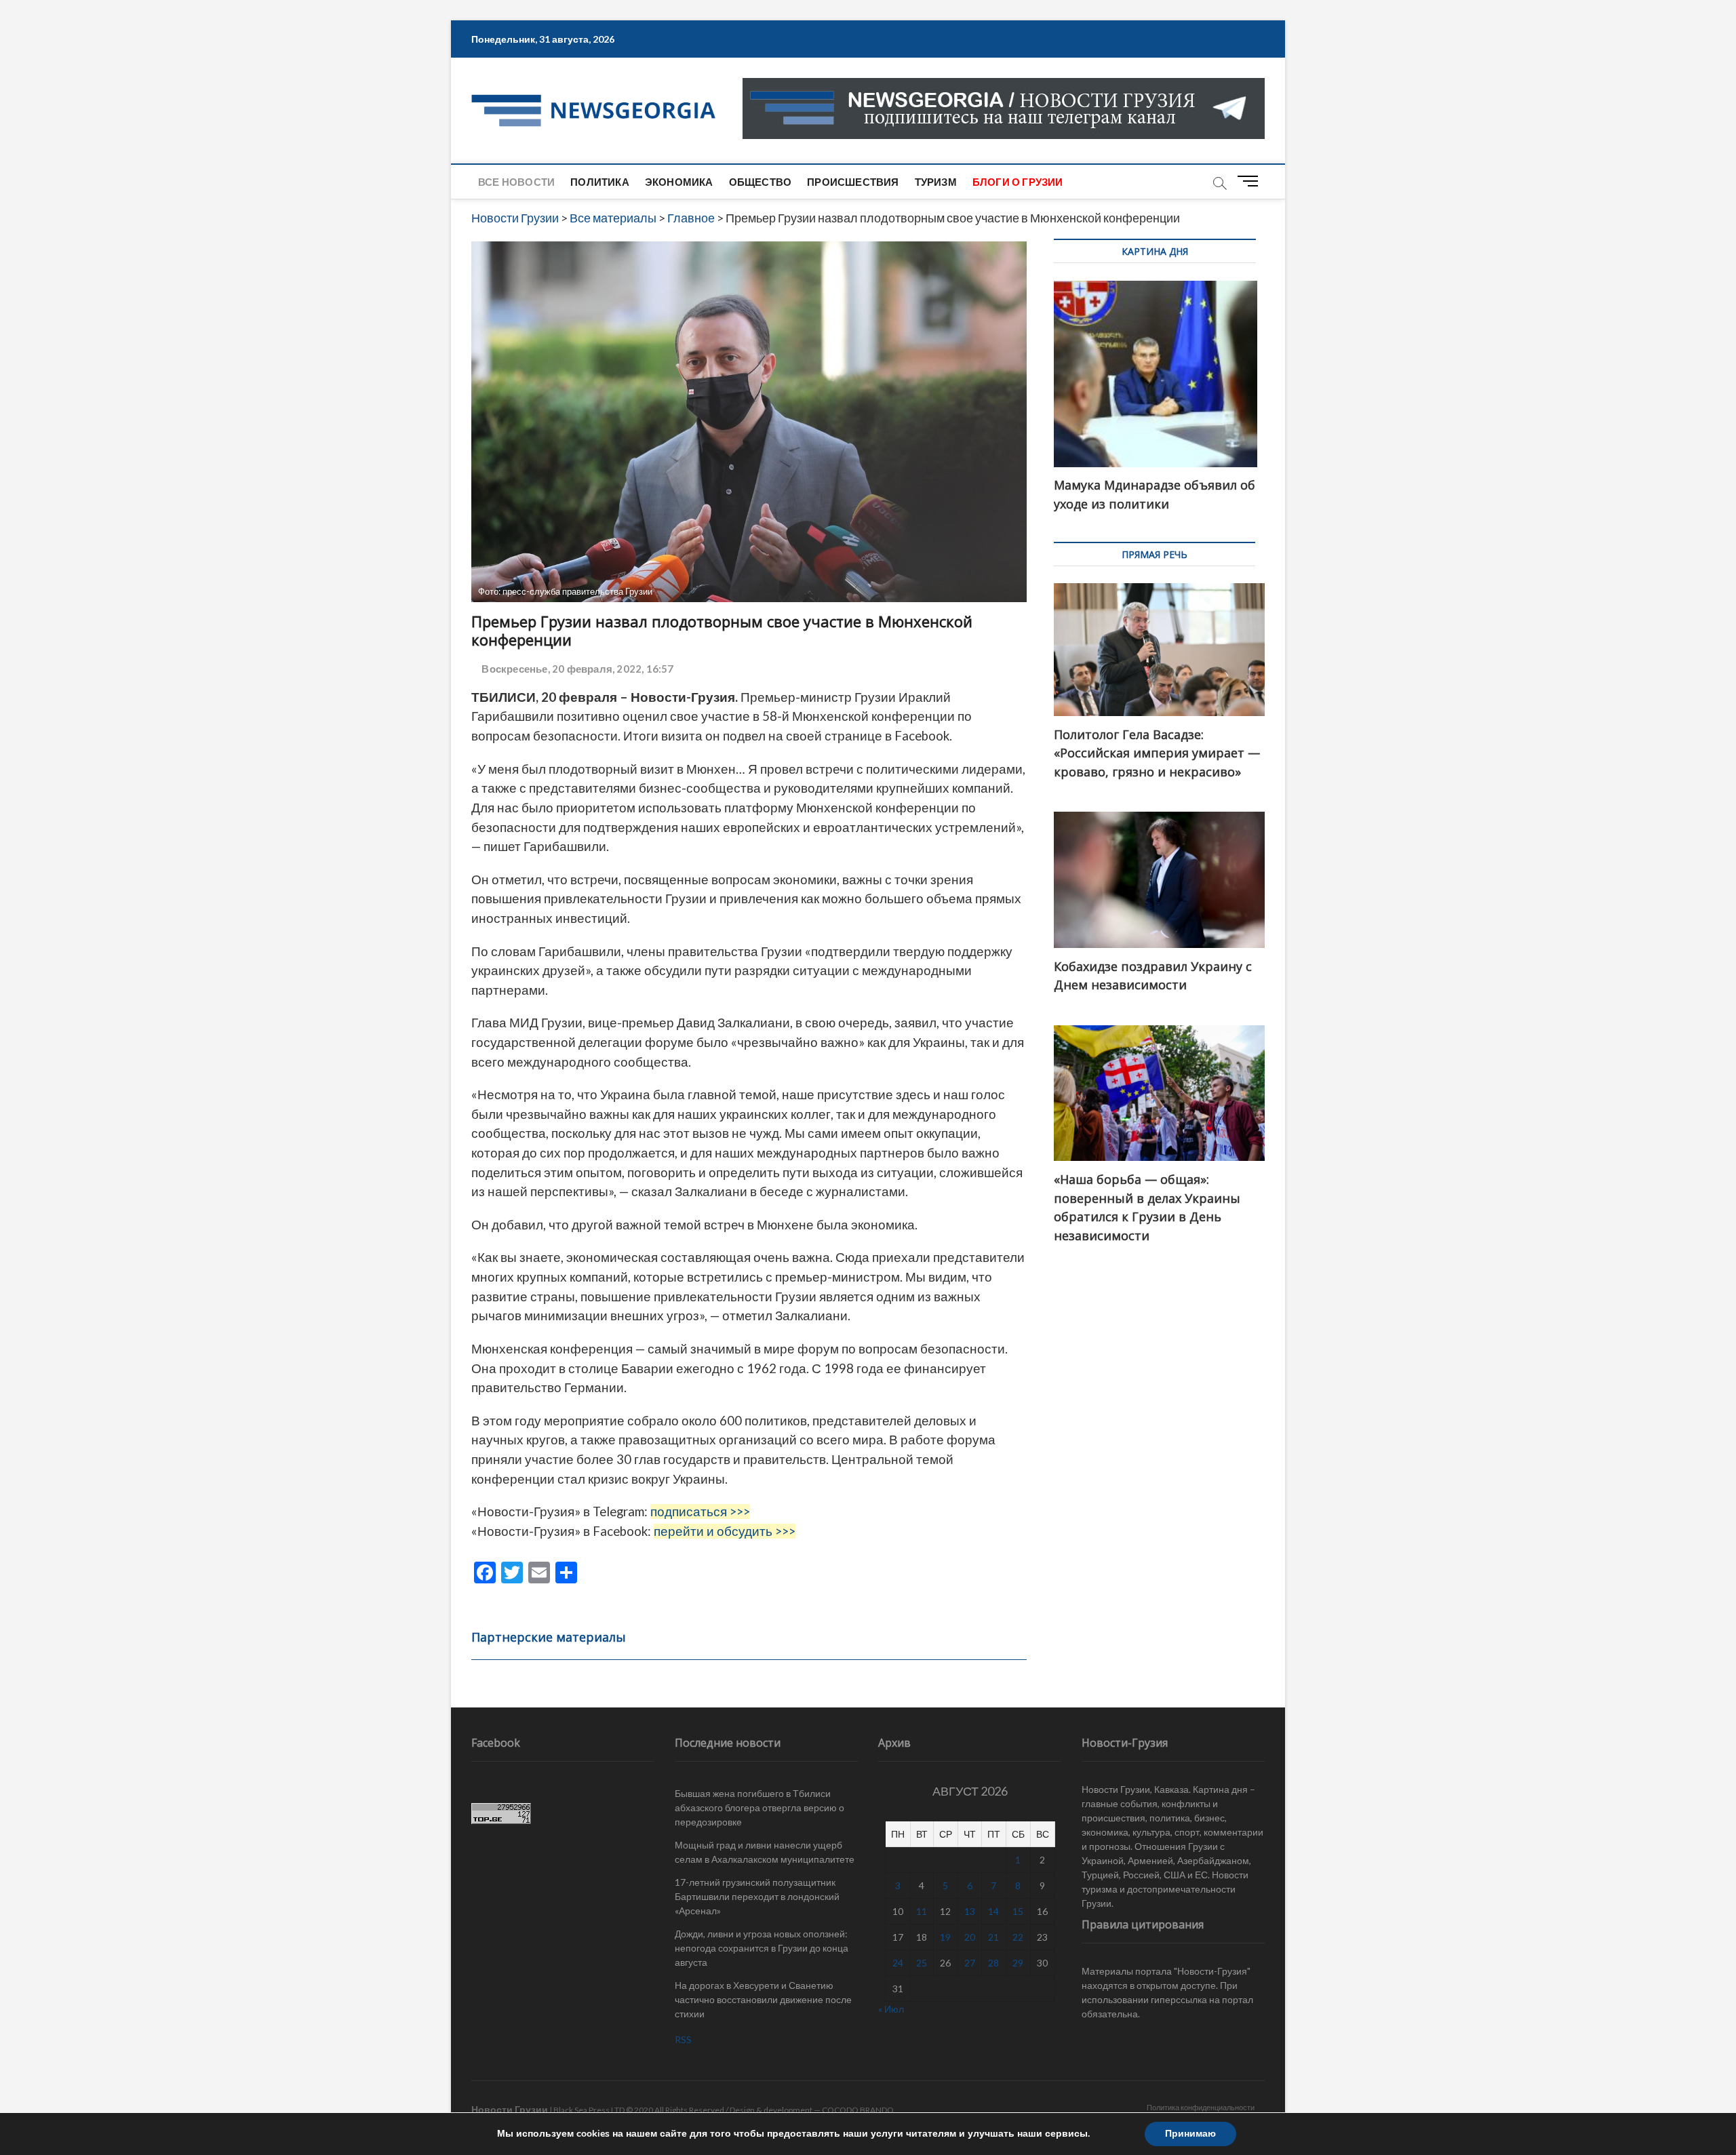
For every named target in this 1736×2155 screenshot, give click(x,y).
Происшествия (853, 182)
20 (970, 1937)
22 (1018, 1937)
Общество (761, 182)
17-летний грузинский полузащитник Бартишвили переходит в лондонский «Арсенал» (757, 1896)
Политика (600, 182)
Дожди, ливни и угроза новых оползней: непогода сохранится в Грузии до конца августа (762, 1948)
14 (993, 1911)
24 (898, 1963)
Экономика (679, 182)
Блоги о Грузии (1018, 182)
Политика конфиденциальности (1201, 2107)
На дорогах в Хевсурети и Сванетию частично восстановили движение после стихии (763, 1999)
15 (1018, 1911)
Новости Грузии (510, 2109)
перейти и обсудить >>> (725, 1531)
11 (922, 1911)
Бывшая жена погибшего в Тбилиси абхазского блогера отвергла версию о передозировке (759, 1807)
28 (993, 1963)
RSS (683, 2039)
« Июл (891, 2009)
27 (970, 1963)
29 (1018, 1963)
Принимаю (1190, 2134)
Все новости (516, 182)
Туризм (936, 182)
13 (970, 1911)
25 (922, 1963)
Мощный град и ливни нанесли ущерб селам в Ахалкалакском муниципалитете (765, 1852)
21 (993, 1937)
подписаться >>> (700, 1511)
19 (945, 1937)
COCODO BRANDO (858, 2110)
